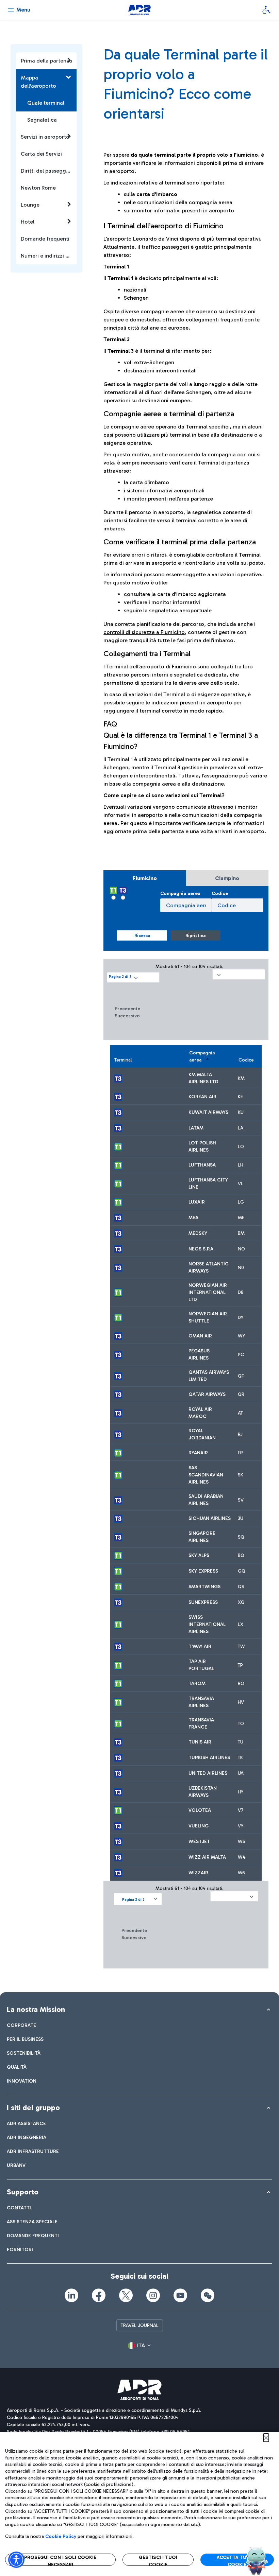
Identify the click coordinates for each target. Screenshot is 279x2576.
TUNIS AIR (200, 1742)
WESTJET (199, 1842)
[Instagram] (153, 2295)
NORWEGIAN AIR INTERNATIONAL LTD (208, 1292)
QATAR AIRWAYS (207, 1394)
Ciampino (227, 878)
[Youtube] (180, 2295)
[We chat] (208, 2295)
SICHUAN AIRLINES (210, 1518)
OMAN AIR (200, 1336)
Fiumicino (145, 878)
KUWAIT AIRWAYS (208, 1112)
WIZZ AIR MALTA (207, 1857)
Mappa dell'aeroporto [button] (38, 82)
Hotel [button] (28, 222)
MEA (193, 1218)
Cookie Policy (61, 2536)
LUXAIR (197, 1202)
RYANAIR (198, 1453)
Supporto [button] (23, 2192)
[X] (126, 2295)
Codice (220, 893)
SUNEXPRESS (203, 1602)
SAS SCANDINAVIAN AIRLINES (206, 1475)
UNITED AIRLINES (208, 1773)
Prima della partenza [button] (46, 61)
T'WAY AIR (200, 1646)
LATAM (196, 1128)
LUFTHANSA (202, 1165)
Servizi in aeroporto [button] (45, 137)
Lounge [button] (30, 205)
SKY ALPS (199, 1555)
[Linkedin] (71, 2295)
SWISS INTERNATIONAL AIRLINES (207, 1624)
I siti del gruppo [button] (33, 2108)
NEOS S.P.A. (202, 1249)
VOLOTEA (200, 1810)
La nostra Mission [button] (36, 2009)
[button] (133, 977)
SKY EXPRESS (203, 1571)
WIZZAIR (198, 1873)
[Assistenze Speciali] (266, 10)
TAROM (197, 1684)
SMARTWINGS (204, 1587)
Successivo (127, 1016)
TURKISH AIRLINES (209, 1758)
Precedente (127, 1009)
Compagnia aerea (180, 893)
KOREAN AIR (202, 1097)
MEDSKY (198, 1233)
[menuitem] (21, 2025)
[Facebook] (99, 2295)
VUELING (199, 1826)
